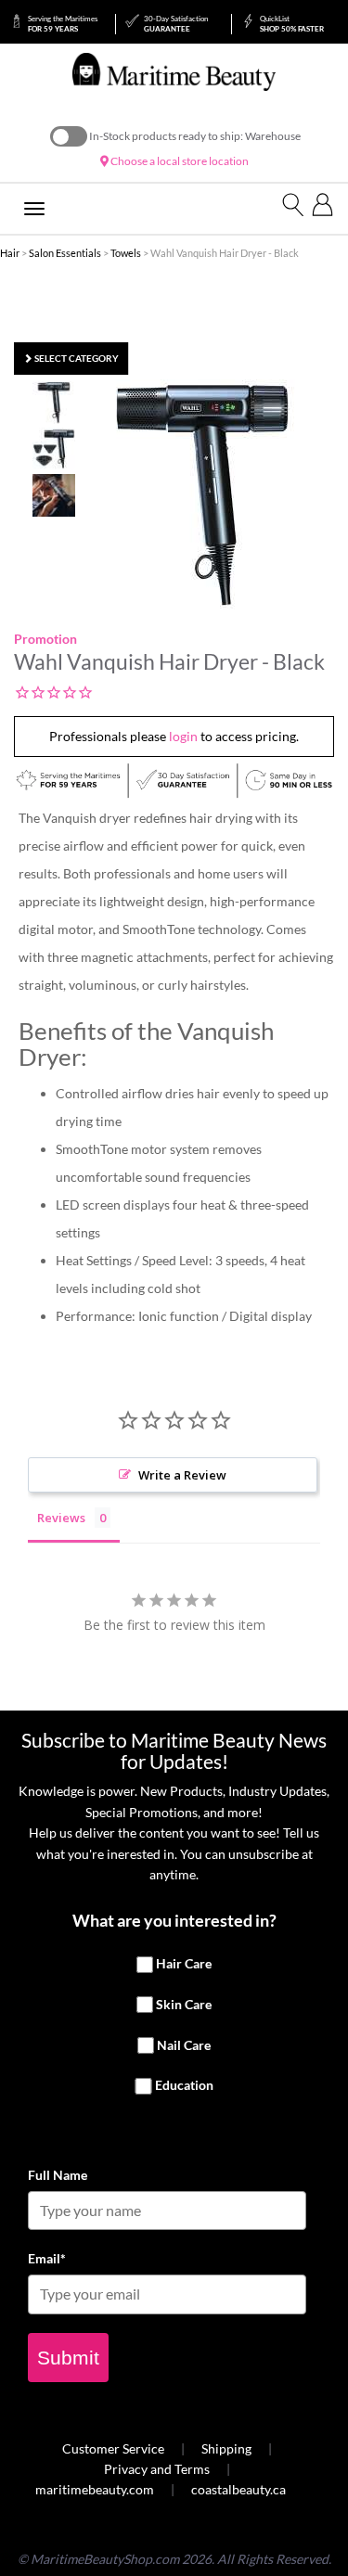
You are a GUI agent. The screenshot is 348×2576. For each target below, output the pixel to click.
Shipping (226, 2448)
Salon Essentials (65, 253)
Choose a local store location (179, 161)
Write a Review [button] (182, 1475)
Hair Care (184, 1963)
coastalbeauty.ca (238, 2489)
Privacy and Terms (157, 2469)
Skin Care (184, 2004)
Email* (47, 2258)
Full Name (58, 2175)
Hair (10, 253)
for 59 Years (63, 24)
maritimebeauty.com (95, 2489)
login (183, 736)
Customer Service (113, 2448)
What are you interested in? (174, 1920)
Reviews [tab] (61, 1518)
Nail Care (184, 2045)
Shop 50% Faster (292, 24)
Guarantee (176, 24)
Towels (126, 253)
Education (184, 2085)
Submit (68, 2358)
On (69, 136)
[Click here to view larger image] (202, 495)
